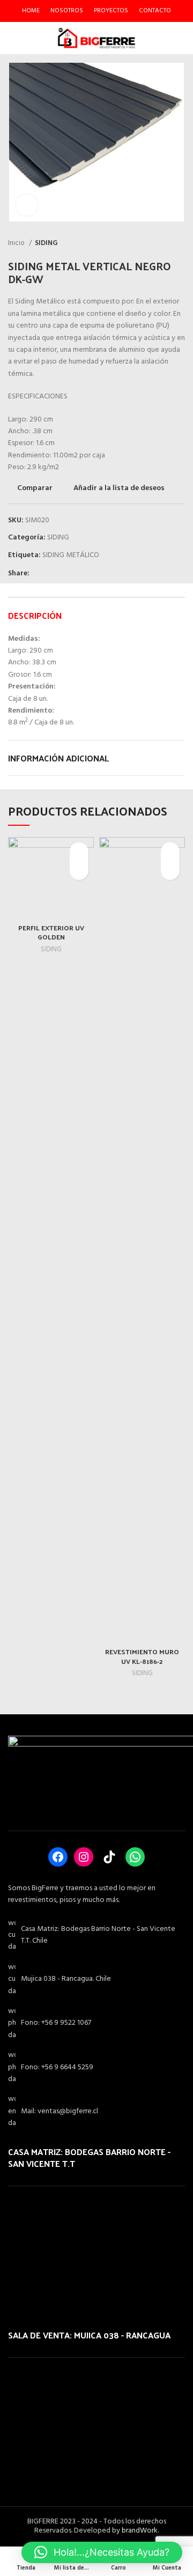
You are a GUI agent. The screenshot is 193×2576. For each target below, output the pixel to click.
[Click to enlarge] (27, 205)
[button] (102, 2552)
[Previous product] (158, 243)
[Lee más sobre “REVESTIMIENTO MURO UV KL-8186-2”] (170, 871)
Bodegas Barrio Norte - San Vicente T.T (89, 2157)
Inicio (17, 243)
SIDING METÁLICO (71, 555)
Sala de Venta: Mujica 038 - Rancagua (89, 2335)
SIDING (46, 243)
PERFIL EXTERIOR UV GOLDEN (51, 932)
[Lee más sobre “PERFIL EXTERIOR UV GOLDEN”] (79, 871)
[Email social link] (51, 574)
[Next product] (180, 243)
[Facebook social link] (38, 574)
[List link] (96, 2023)
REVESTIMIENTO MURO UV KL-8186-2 (142, 1656)
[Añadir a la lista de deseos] (79, 852)
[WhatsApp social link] (63, 574)
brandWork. (140, 2531)
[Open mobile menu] (12, 38)
